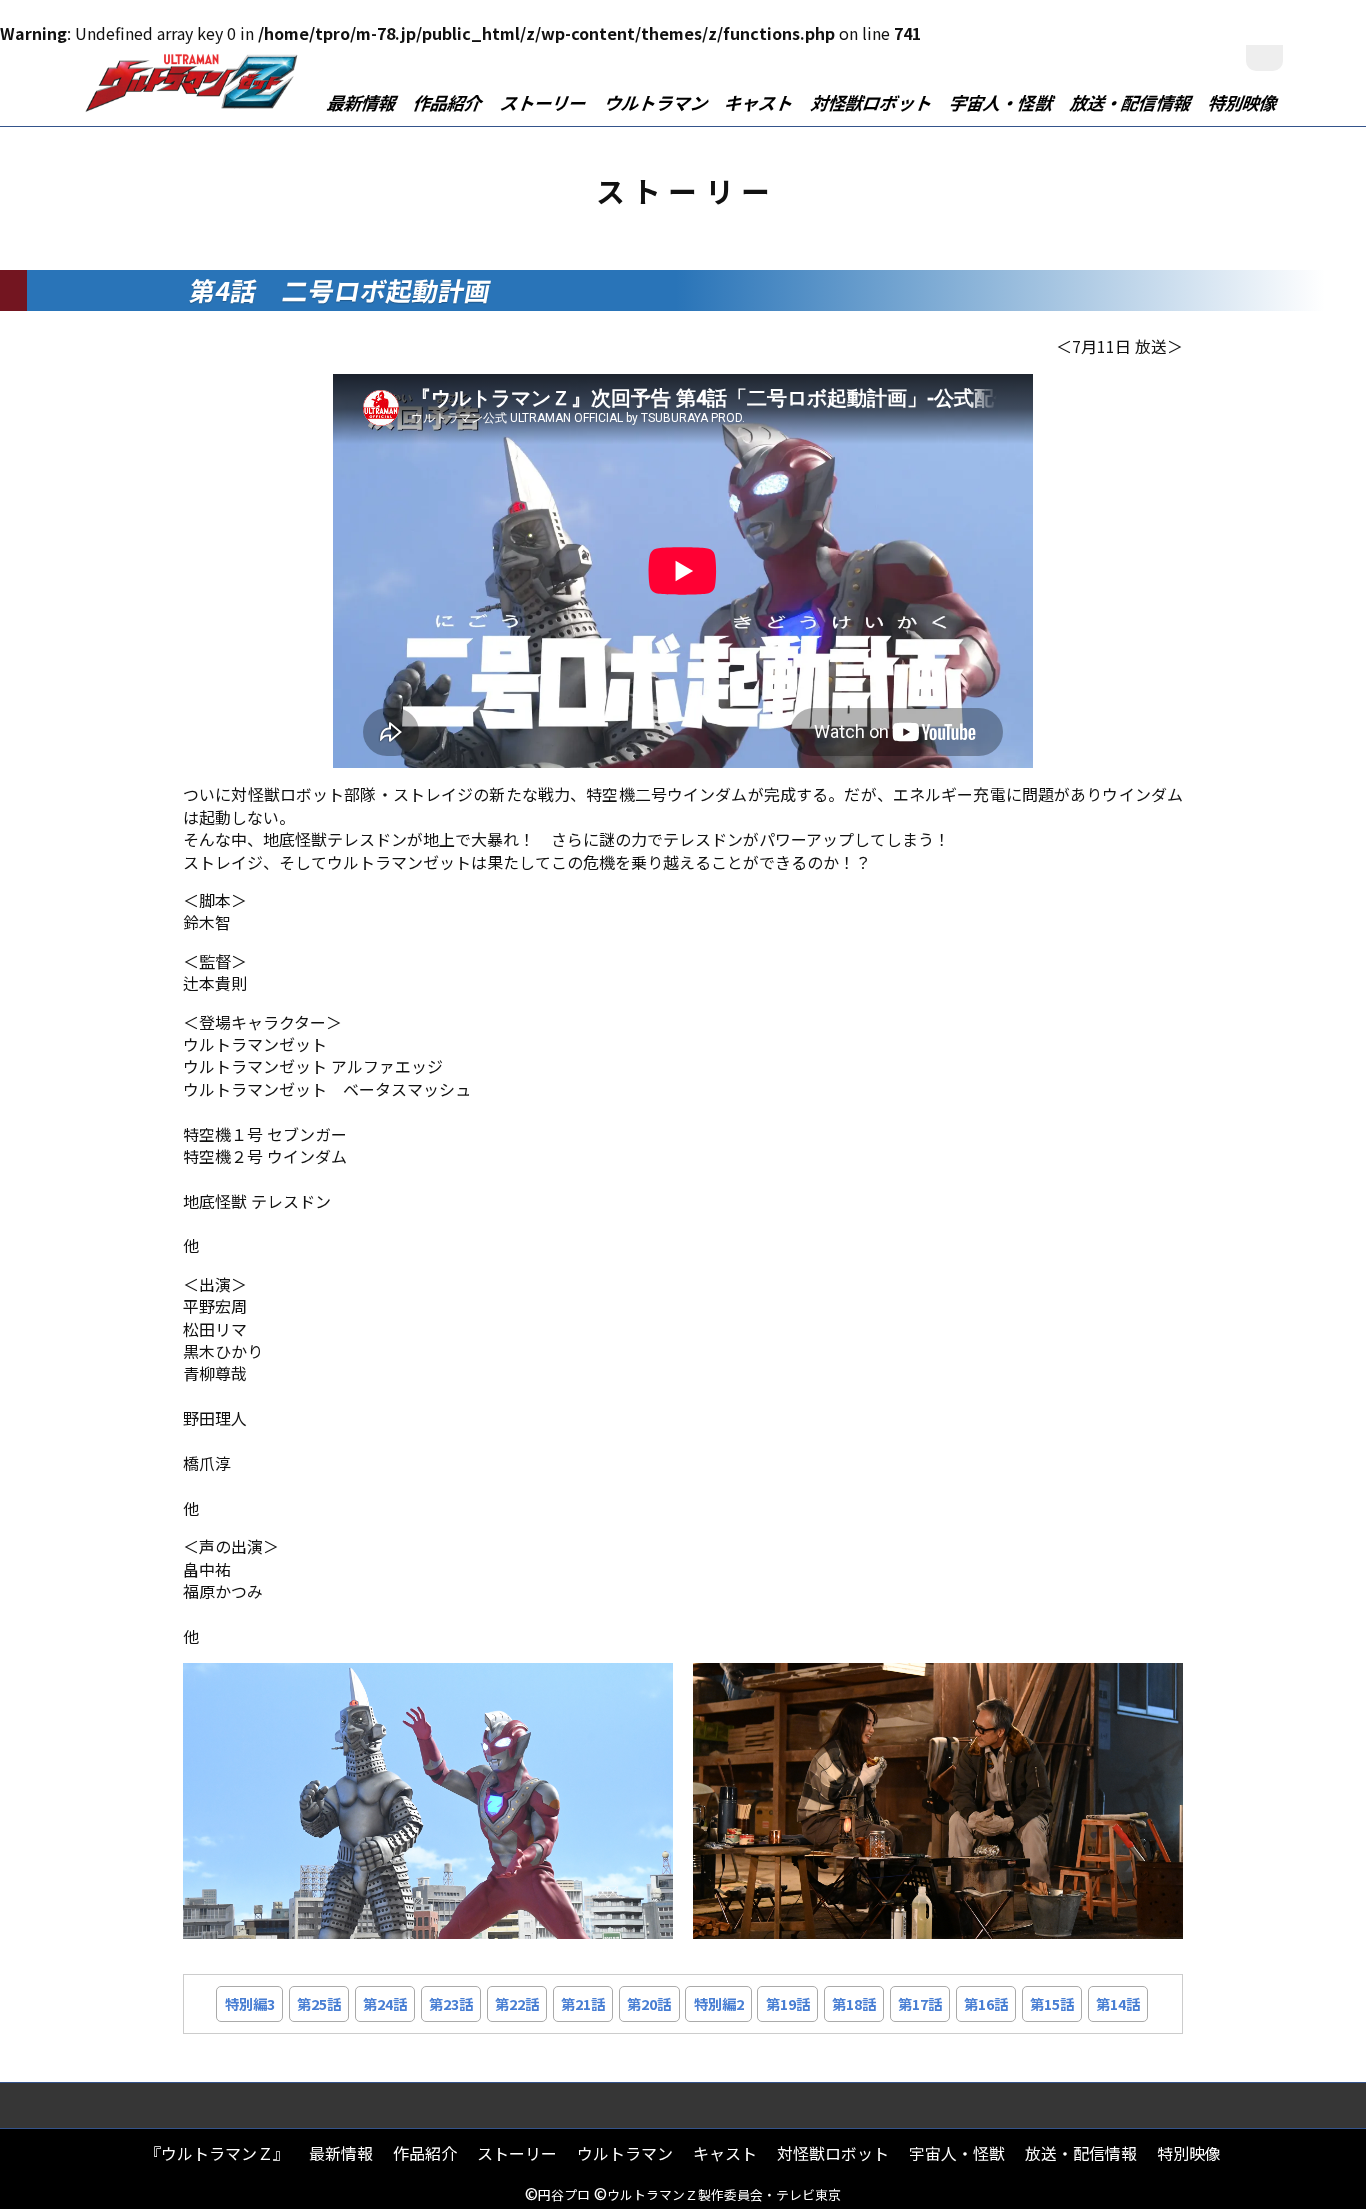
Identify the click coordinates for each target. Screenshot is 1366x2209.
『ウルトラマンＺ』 (217, 2153)
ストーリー (544, 102)
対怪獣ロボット (873, 102)
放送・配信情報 (1131, 102)
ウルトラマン (656, 102)
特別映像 (1243, 102)
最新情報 (363, 102)
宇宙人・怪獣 (1002, 102)
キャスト (760, 102)
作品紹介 (449, 102)
